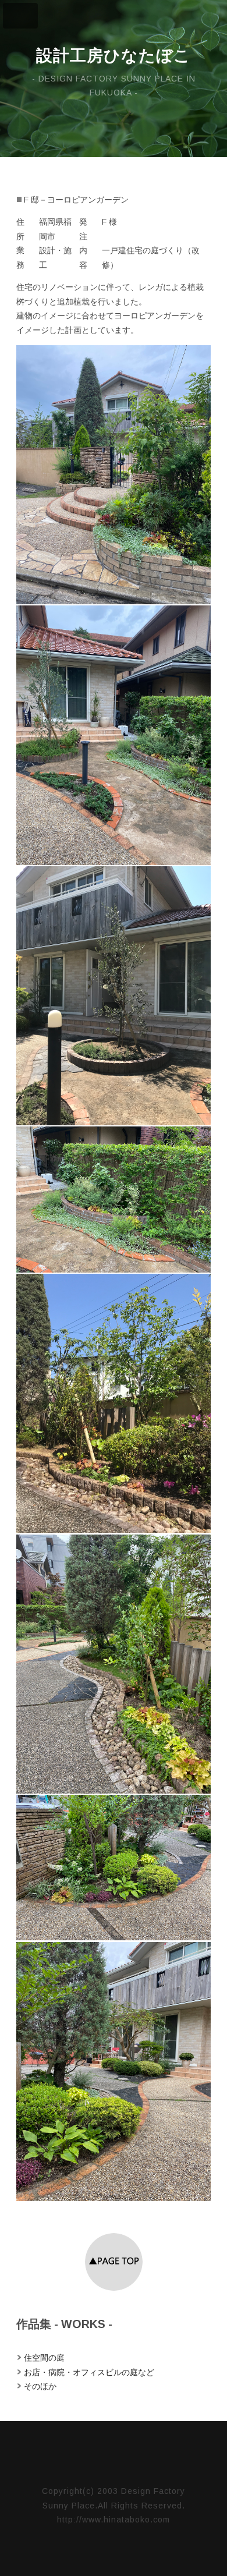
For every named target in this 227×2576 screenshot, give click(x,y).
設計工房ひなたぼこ (114, 56)
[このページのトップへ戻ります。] (114, 2288)
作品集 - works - (64, 2324)
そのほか (40, 2386)
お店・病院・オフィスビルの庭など (89, 2372)
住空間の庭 (44, 2358)
